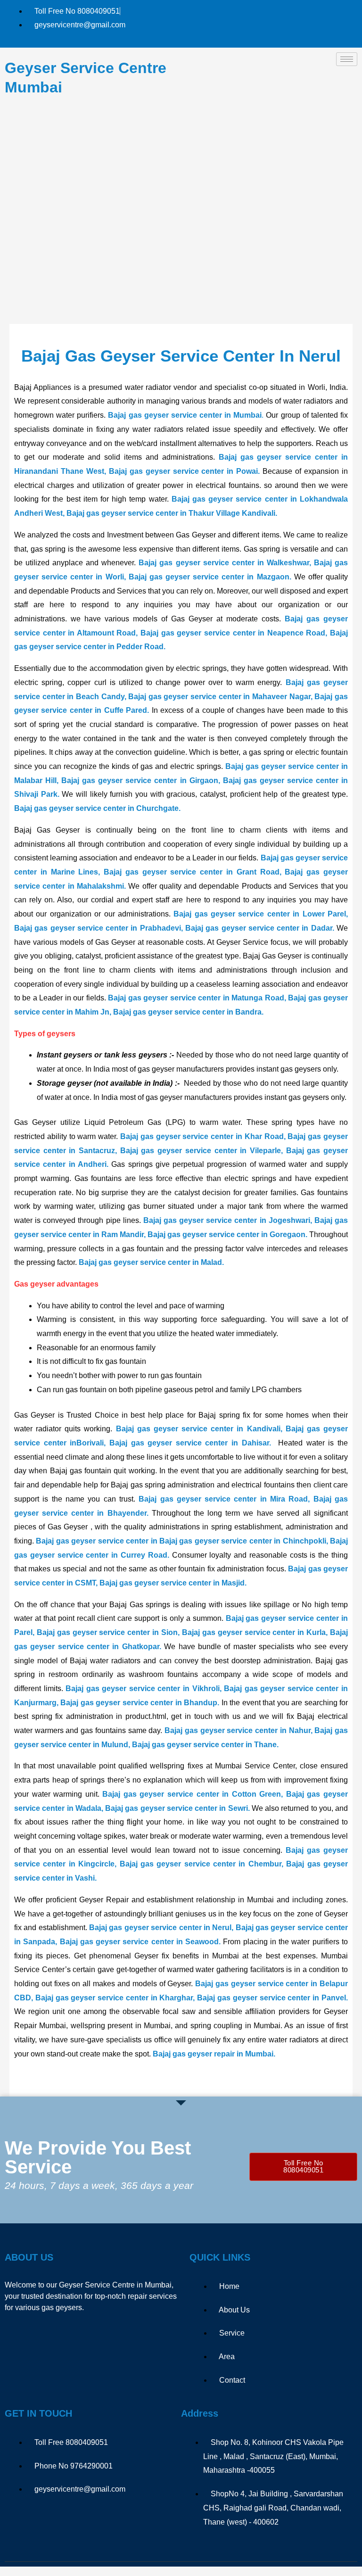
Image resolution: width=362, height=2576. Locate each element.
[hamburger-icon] (347, 59)
